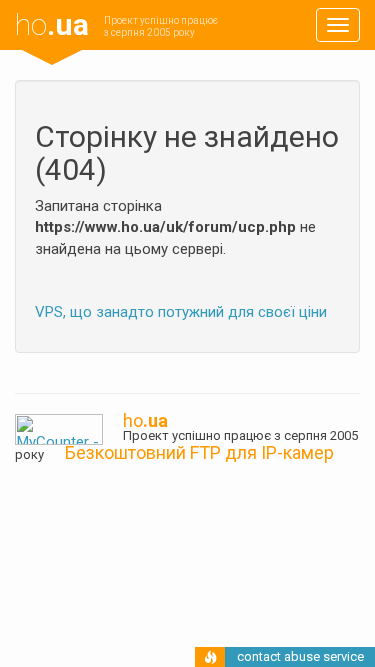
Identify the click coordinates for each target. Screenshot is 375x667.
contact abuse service (300, 656)
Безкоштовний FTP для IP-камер (199, 452)
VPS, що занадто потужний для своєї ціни (181, 312)
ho (52, 24)
